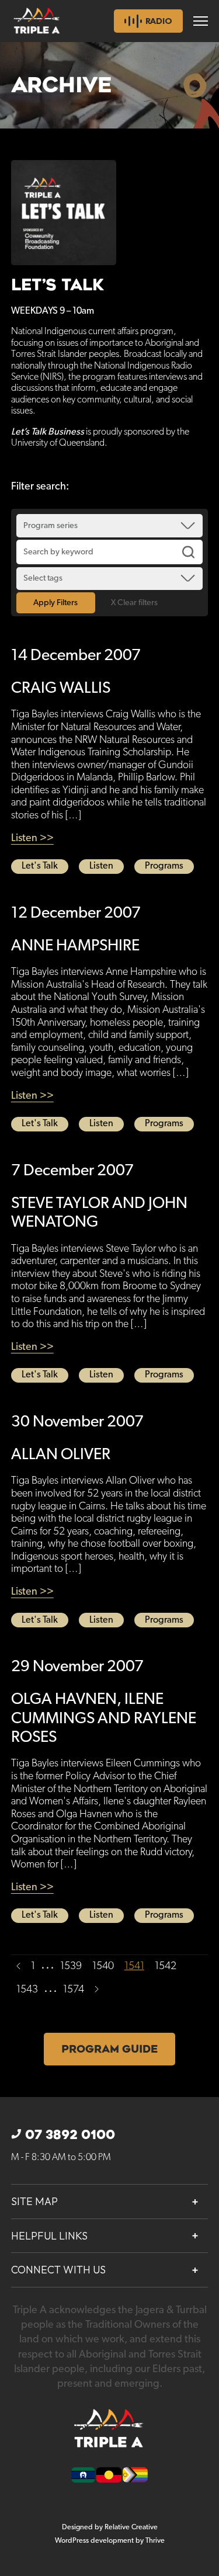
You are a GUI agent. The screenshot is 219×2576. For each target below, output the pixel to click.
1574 (74, 1990)
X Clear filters (134, 603)
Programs (164, 866)
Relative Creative (131, 2527)
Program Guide (109, 2049)
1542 (166, 1966)
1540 (103, 1966)
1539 (71, 1966)
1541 (134, 1966)
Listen (101, 866)
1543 (27, 1990)
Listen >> (32, 838)
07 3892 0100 (70, 2135)
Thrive (155, 2541)
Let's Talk (40, 866)
